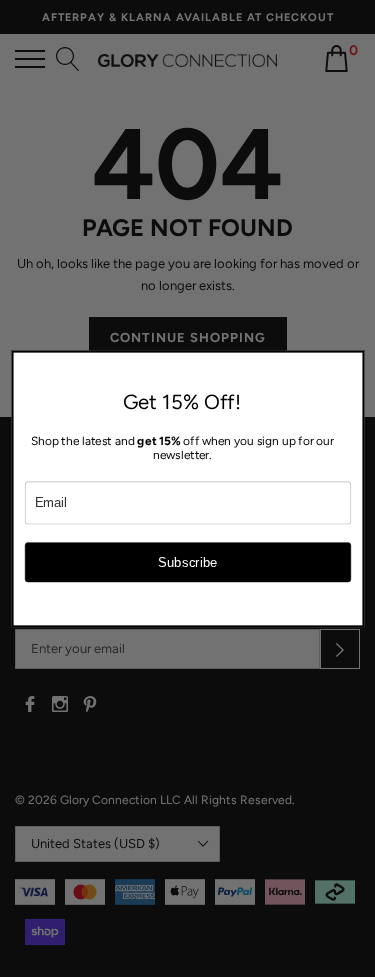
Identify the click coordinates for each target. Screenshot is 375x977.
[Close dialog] (352, 362)
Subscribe (187, 561)
